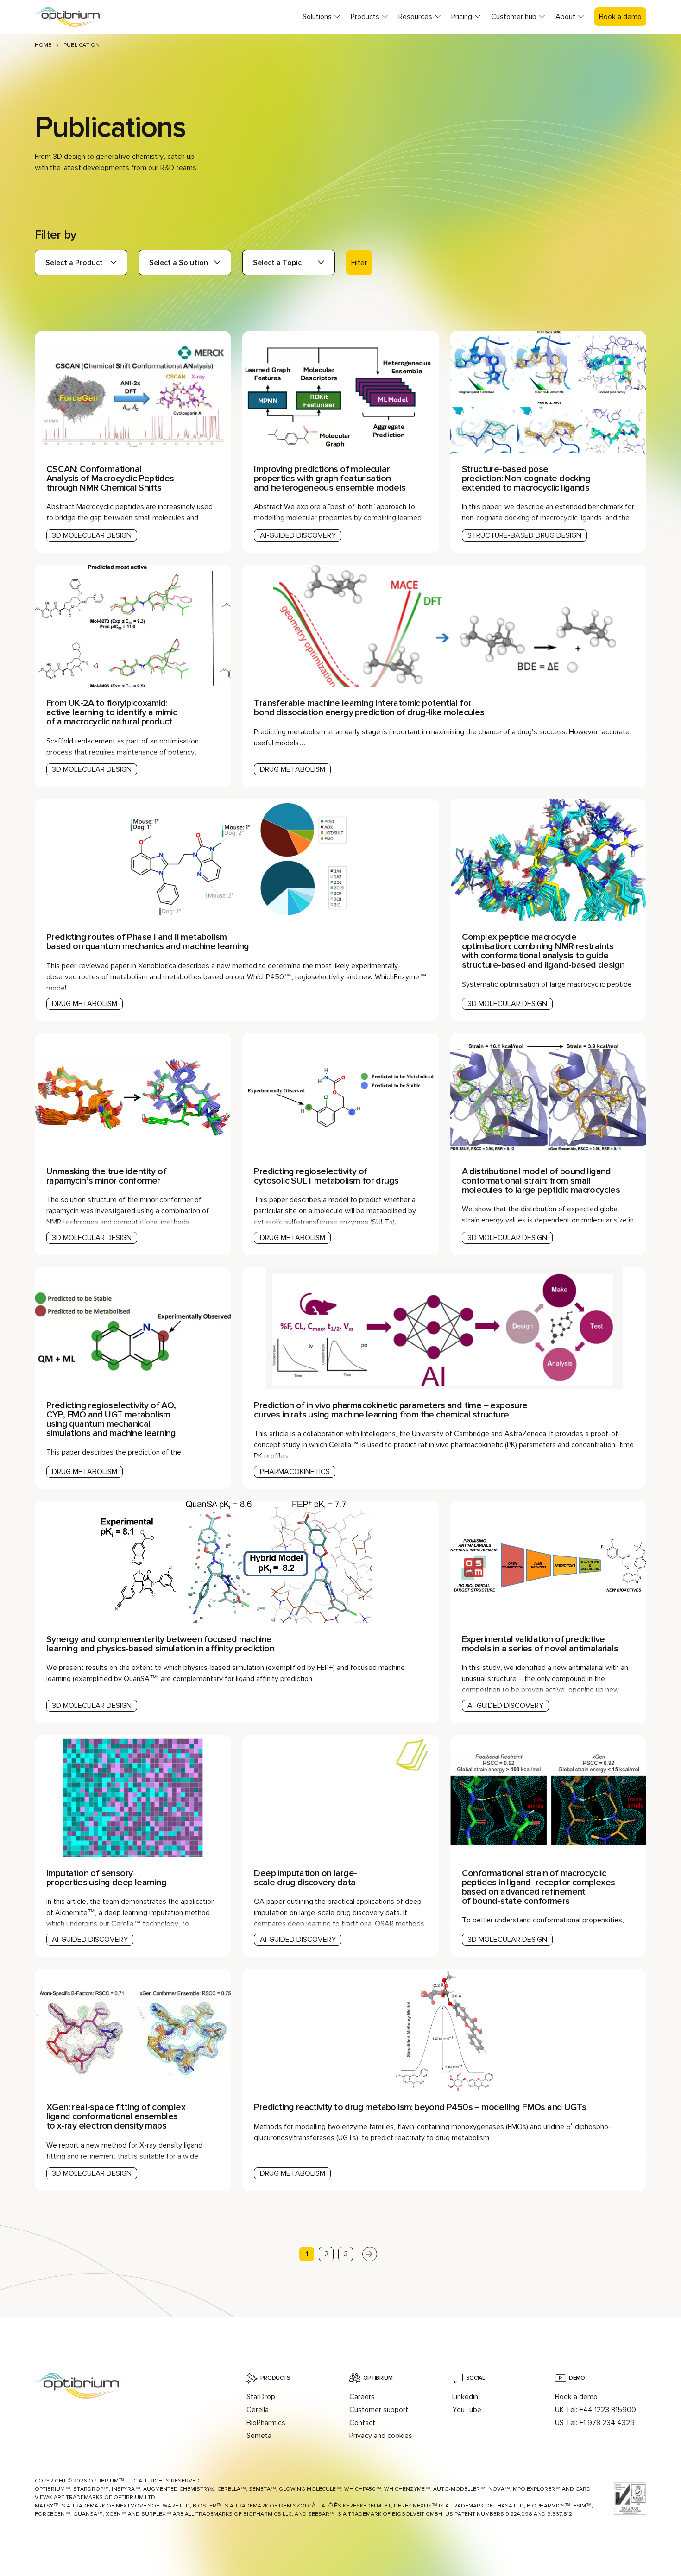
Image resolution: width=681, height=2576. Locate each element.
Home (43, 45)
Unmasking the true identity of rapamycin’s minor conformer (106, 1176)
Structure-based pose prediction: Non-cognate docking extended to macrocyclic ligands (526, 479)
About (565, 17)
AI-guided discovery (298, 535)
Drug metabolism (293, 769)
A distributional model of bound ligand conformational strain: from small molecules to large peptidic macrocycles (541, 1181)
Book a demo (620, 17)
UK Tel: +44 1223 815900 (596, 2410)
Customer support (379, 2410)
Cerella (258, 2410)
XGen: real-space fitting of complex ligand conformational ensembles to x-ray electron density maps (116, 2116)
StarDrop (261, 2397)
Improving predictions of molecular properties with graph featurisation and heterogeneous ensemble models (330, 479)
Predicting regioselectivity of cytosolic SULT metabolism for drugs (326, 1176)
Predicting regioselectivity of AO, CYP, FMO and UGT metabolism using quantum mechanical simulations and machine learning (111, 1419)
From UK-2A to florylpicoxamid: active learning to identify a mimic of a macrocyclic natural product (112, 712)
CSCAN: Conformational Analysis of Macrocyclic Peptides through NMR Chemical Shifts (110, 479)
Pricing (462, 17)
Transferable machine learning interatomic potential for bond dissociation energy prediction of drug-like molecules (369, 708)
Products (365, 17)
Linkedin (465, 2397)
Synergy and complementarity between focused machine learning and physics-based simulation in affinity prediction (160, 1644)
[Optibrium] (76, 17)
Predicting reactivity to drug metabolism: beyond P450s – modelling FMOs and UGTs (420, 2107)
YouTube (467, 2410)
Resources (415, 17)
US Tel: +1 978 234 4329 (595, 2423)
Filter (359, 263)
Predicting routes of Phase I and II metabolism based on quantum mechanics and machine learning (148, 942)
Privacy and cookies (381, 2436)
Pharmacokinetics (295, 1472)
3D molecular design (92, 535)
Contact (362, 2423)
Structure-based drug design (524, 535)
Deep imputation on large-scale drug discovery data (305, 1878)
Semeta (259, 2436)
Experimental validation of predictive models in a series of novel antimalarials (540, 1644)
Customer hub (514, 17)
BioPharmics (266, 2423)
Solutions (317, 17)
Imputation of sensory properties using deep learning (106, 1878)
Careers (362, 2397)
